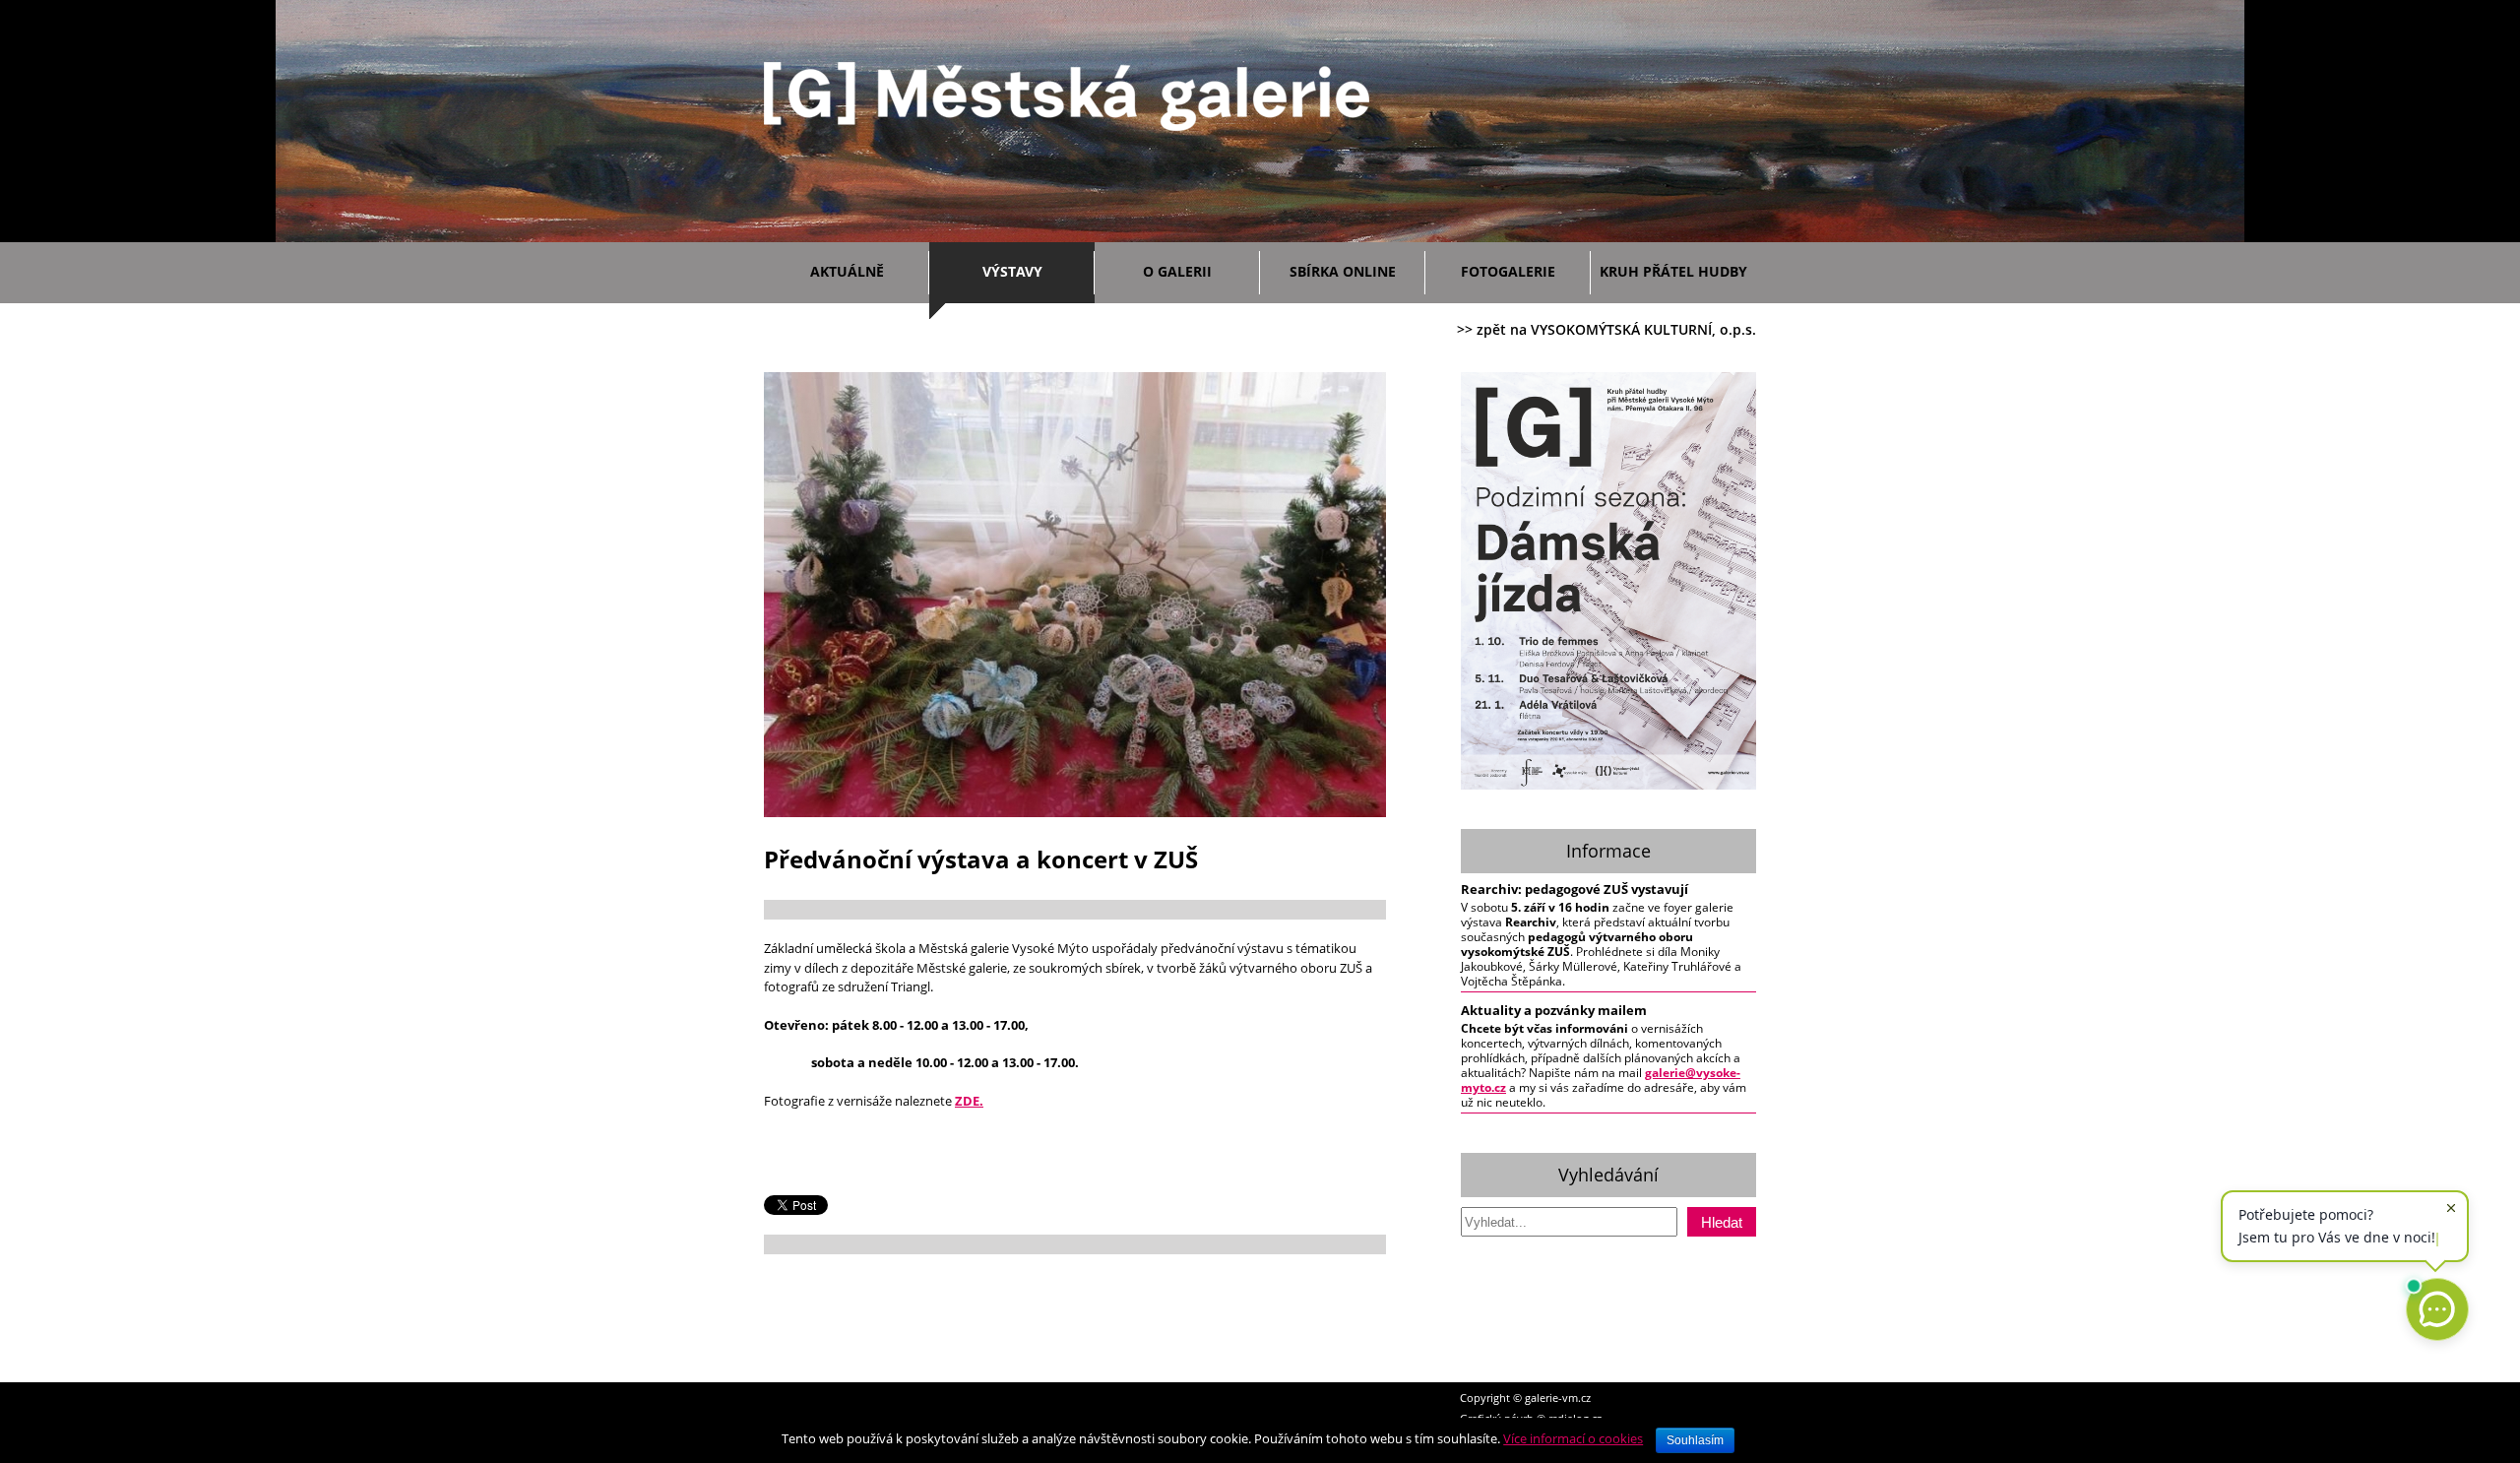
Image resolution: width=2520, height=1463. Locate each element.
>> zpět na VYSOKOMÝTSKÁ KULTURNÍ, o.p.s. (1606, 329)
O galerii (1177, 271)
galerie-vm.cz (1558, 1398)
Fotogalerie (1508, 271)
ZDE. (969, 1101)
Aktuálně (847, 271)
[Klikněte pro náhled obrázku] (1075, 813)
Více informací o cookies (1573, 1438)
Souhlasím (1695, 1440)
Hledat (1722, 1222)
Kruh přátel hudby (1673, 271)
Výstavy (1012, 271)
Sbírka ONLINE (1343, 271)
